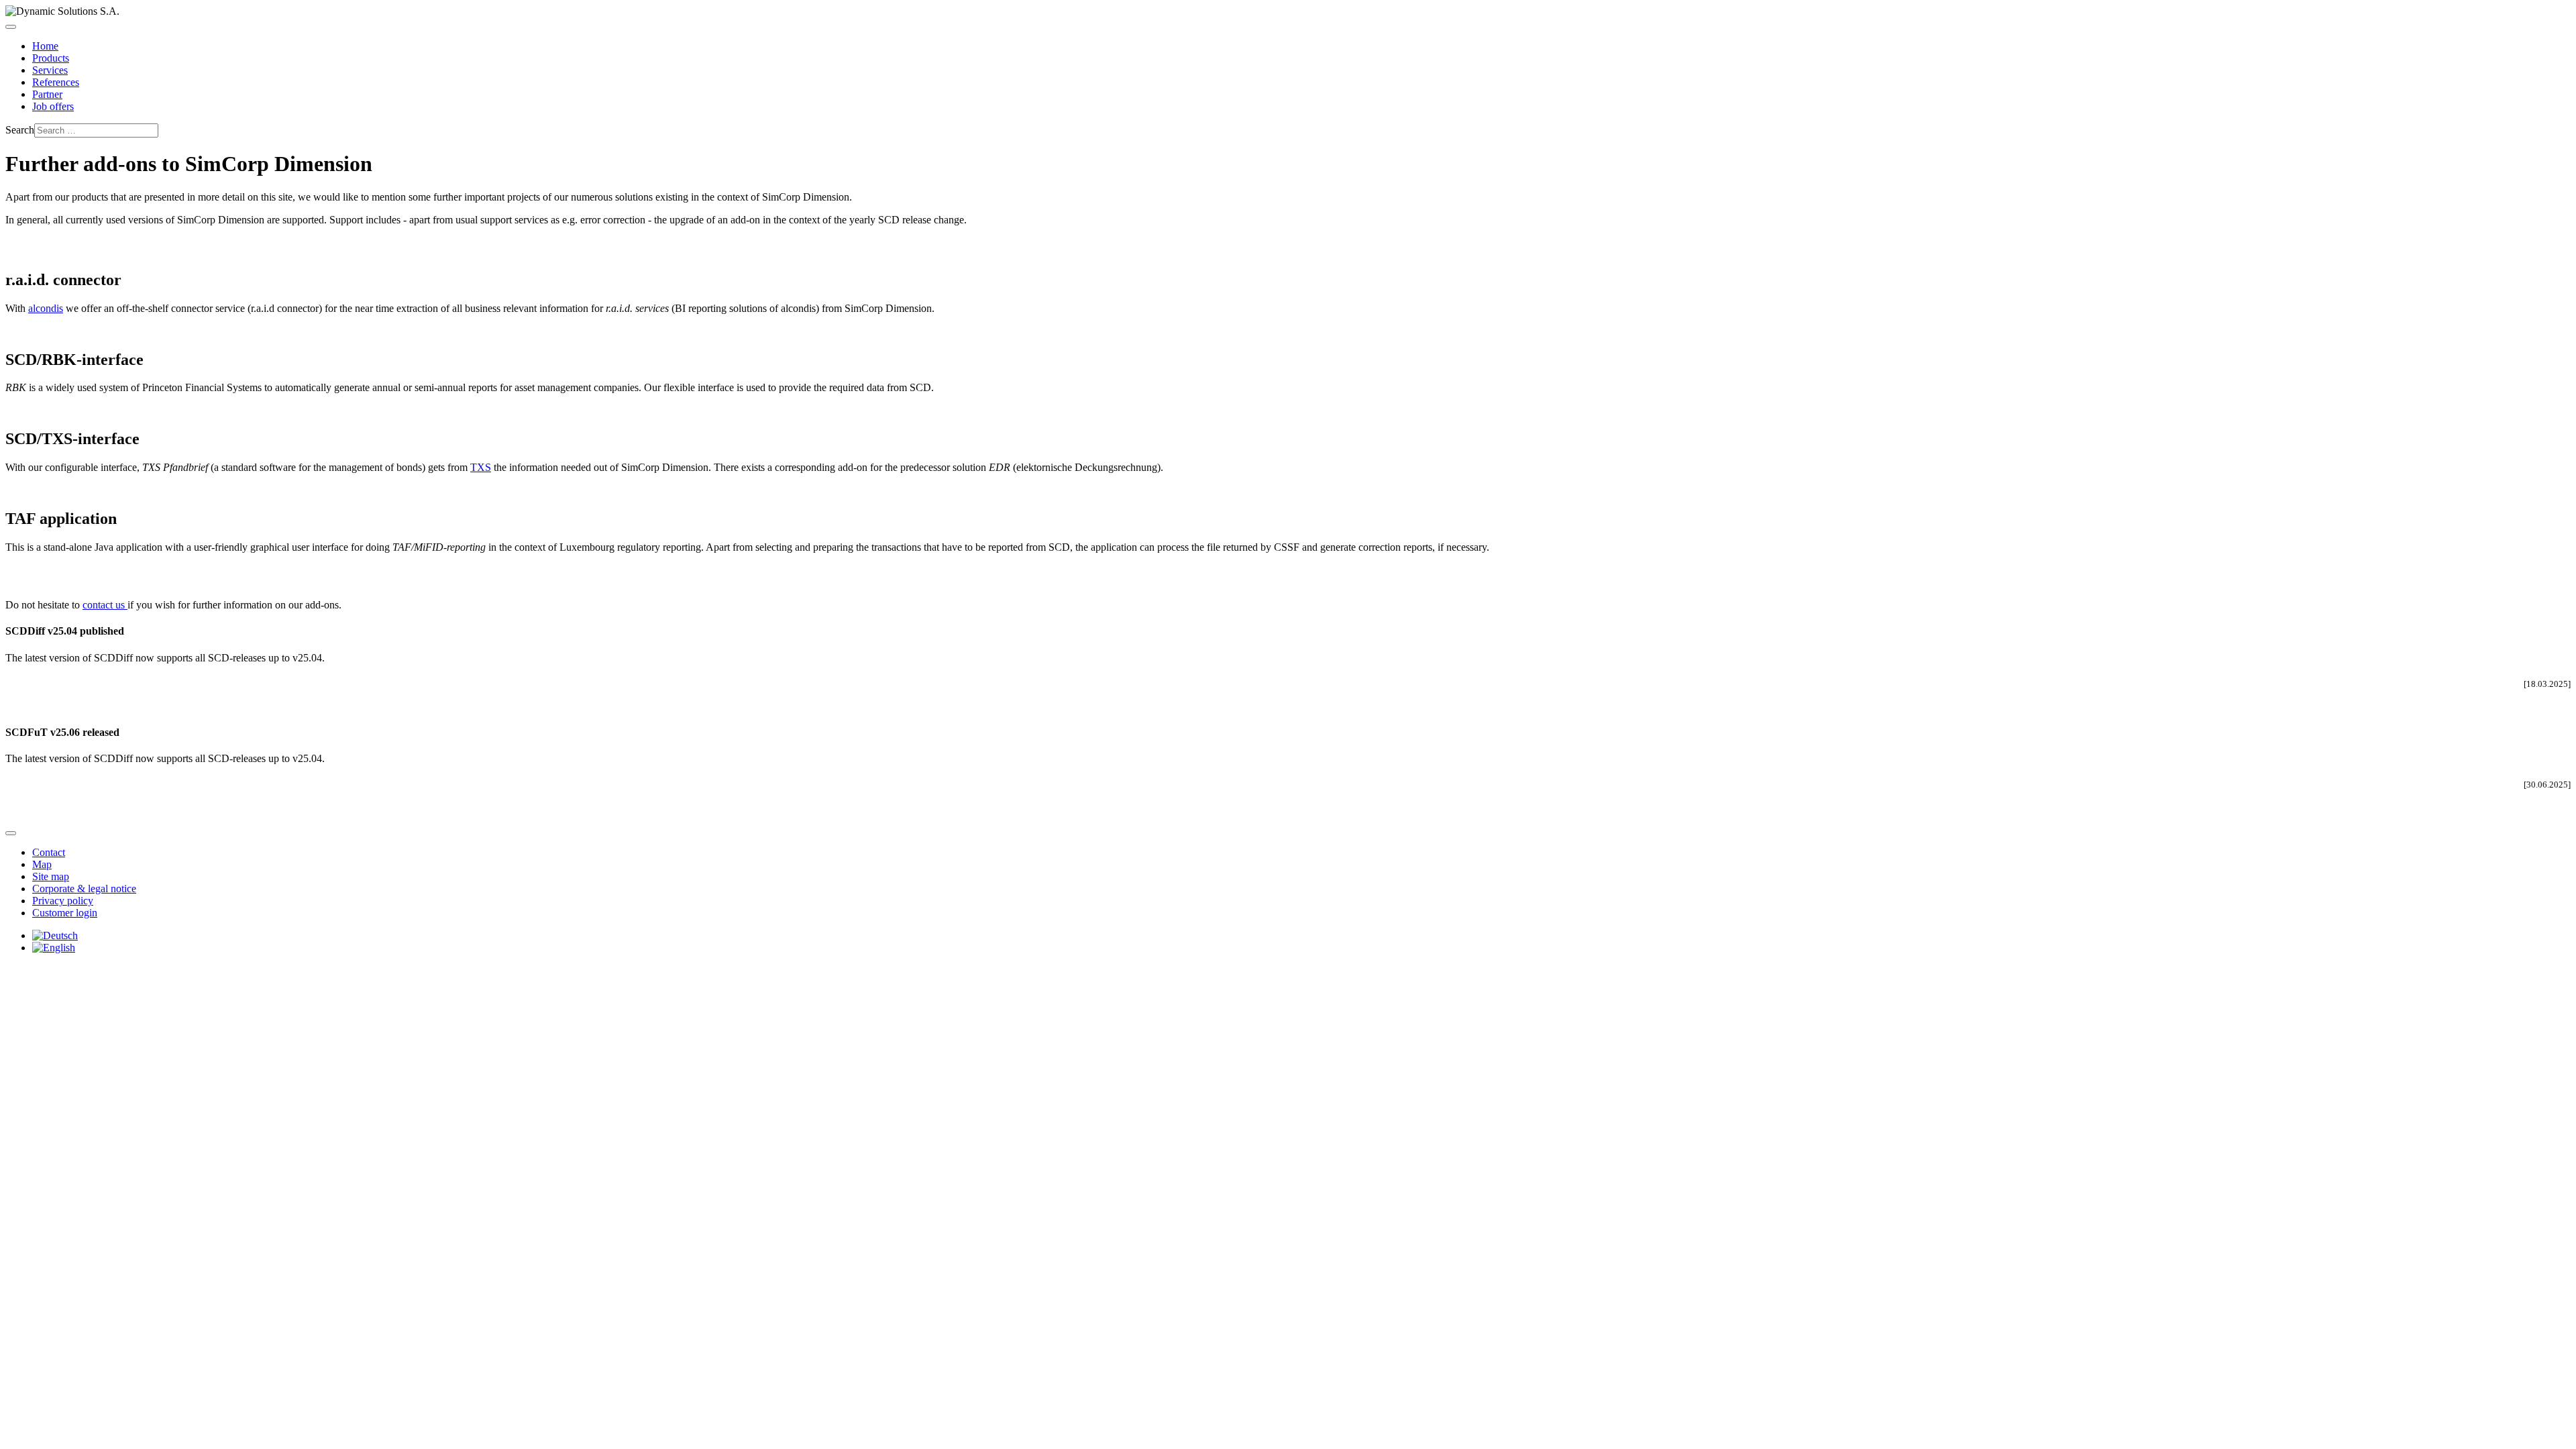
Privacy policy (63, 901)
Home (45, 46)
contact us (105, 605)
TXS (481, 467)
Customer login (65, 913)
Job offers (53, 106)
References (56, 82)
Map (42, 864)
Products (51, 58)
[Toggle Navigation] (11, 27)
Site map (51, 876)
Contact (49, 852)
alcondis (46, 308)
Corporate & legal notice (84, 889)
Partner (47, 94)
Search (20, 130)
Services (50, 70)
